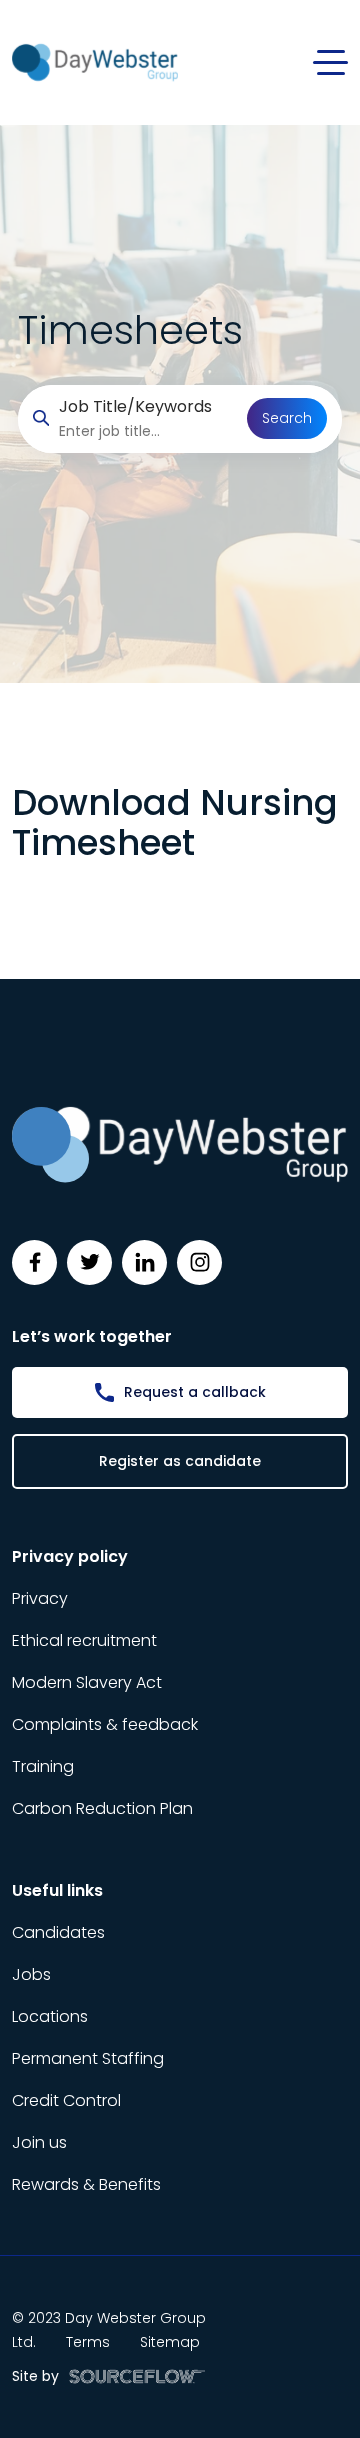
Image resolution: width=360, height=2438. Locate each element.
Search (287, 418)
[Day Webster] (95, 61)
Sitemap (170, 2342)
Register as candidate (180, 1461)
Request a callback (195, 1392)
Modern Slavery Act (87, 1682)
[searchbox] (145, 431)
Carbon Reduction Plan (102, 1808)
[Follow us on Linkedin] (144, 1262)
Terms (88, 2342)
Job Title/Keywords (135, 406)
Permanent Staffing (88, 2058)
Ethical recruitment (84, 1640)
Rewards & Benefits (86, 2184)
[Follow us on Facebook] (34, 1262)
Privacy (40, 1598)
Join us (39, 2142)
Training (43, 1766)
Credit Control (66, 2100)
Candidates (58, 1932)
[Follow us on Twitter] (89, 1262)
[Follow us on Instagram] (199, 1262)
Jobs (31, 1974)
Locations (50, 2016)
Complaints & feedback (105, 1724)
